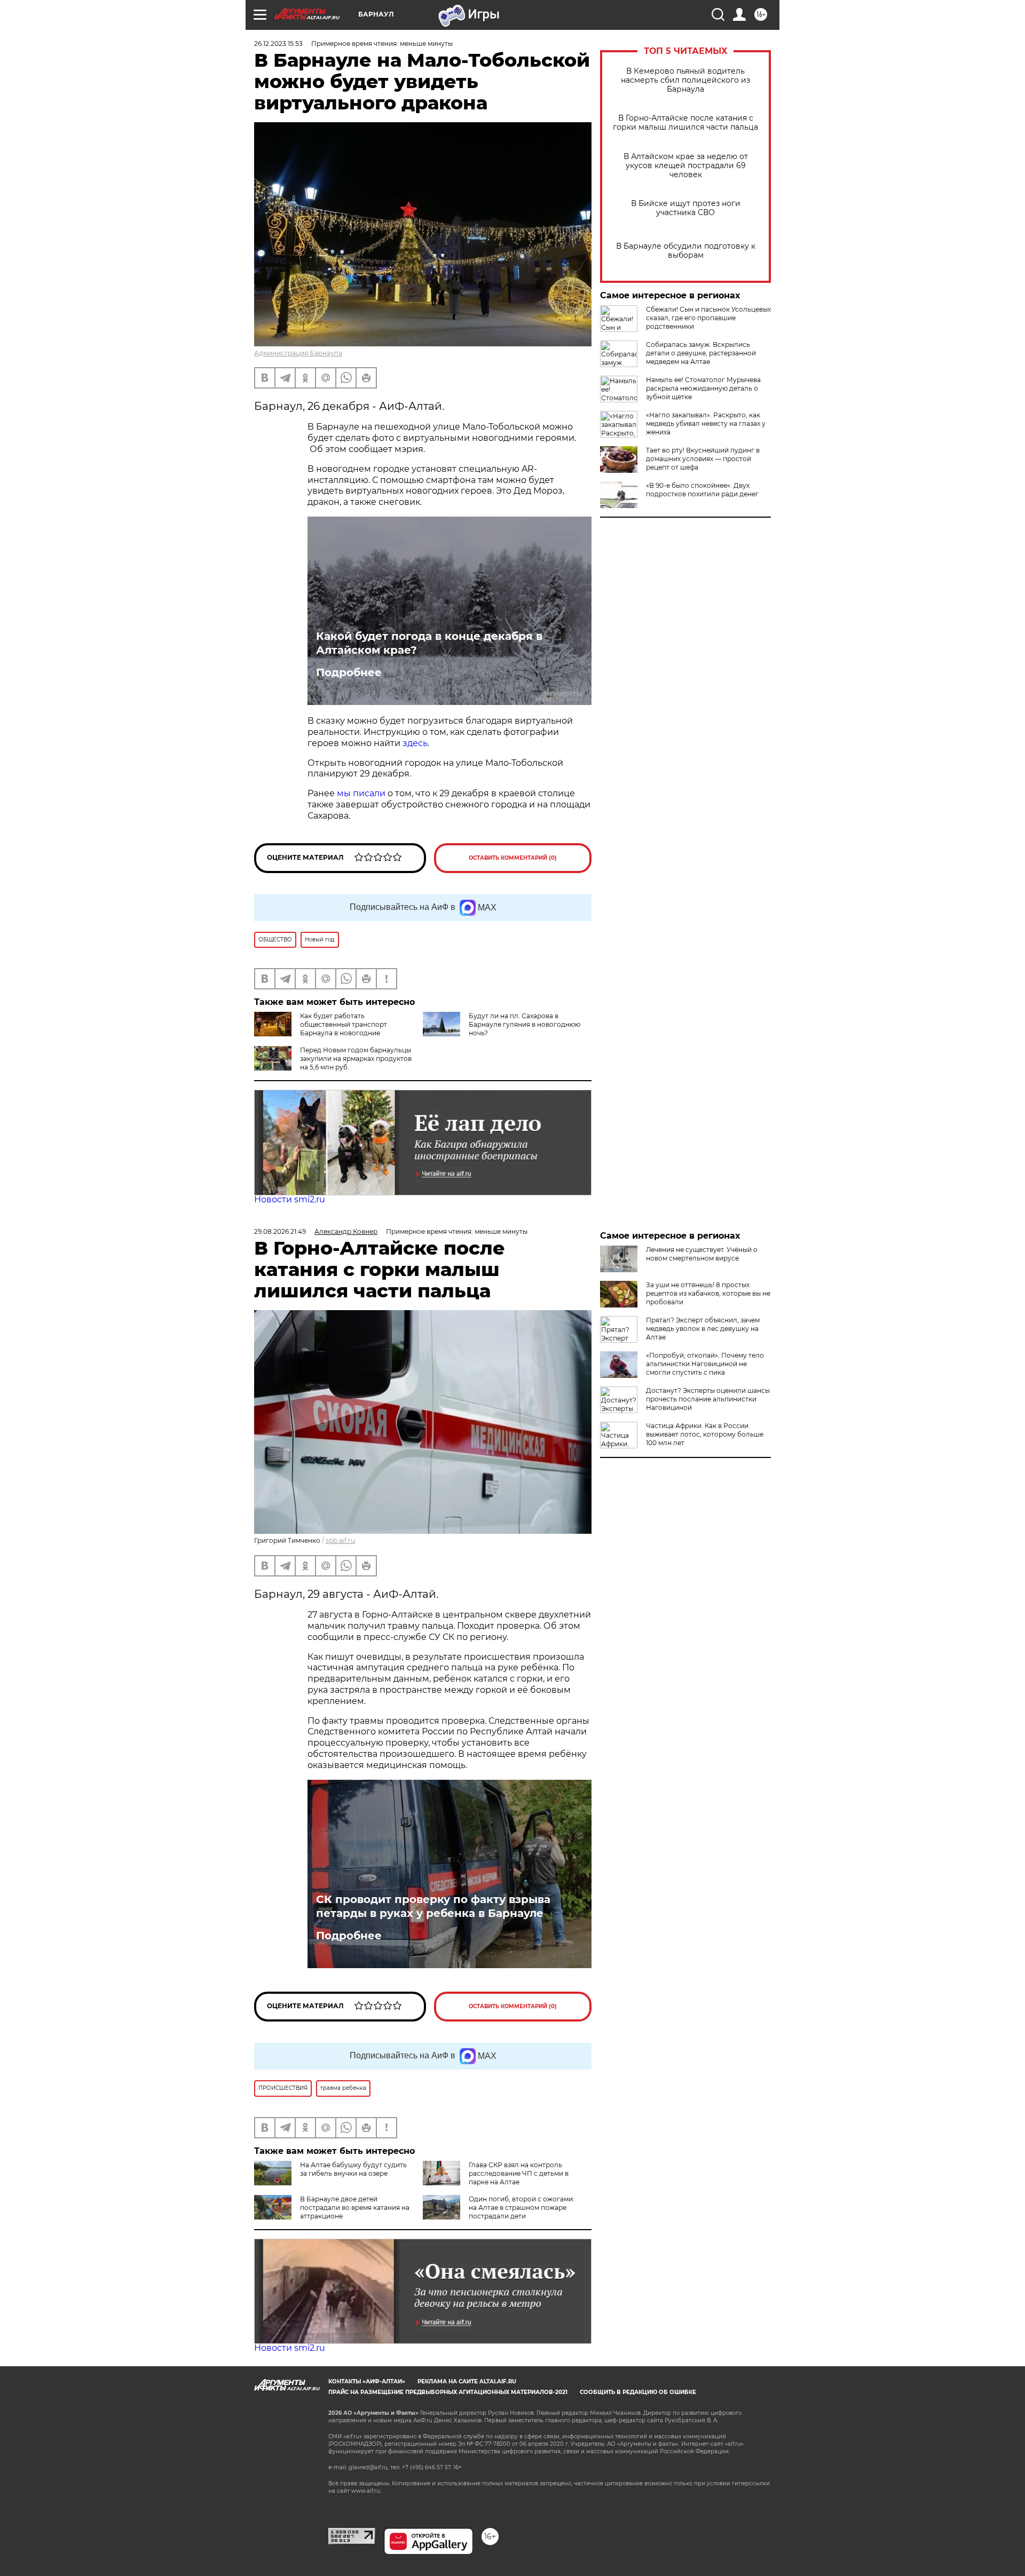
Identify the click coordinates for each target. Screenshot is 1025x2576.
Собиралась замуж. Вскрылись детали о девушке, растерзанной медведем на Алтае (701, 353)
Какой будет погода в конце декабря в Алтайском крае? (429, 643)
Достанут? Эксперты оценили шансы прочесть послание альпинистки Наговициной (708, 1399)
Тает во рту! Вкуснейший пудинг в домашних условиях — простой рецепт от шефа (703, 459)
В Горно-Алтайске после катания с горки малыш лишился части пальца (685, 123)
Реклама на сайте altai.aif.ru (467, 2381)
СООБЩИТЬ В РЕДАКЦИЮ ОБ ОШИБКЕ (638, 2392)
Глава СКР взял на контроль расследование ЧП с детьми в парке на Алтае (519, 2173)
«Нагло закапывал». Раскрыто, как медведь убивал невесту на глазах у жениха (706, 423)
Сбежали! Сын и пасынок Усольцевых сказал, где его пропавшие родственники (708, 318)
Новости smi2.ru (290, 1199)
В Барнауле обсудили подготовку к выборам (686, 251)
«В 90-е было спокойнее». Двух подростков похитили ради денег (702, 490)
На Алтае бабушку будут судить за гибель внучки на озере (353, 2169)
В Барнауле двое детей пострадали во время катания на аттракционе (355, 2208)
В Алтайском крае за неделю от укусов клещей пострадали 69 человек (686, 166)
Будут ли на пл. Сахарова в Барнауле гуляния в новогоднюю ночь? (525, 1024)
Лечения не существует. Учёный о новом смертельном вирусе (702, 1254)
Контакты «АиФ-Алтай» (367, 2381)
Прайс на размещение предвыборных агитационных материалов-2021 (448, 2392)
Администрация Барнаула (298, 353)
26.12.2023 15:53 (278, 43)
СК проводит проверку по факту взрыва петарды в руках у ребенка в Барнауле (433, 1906)
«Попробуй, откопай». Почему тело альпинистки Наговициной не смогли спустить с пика (705, 1364)
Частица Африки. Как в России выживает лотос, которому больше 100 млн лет (705, 1434)
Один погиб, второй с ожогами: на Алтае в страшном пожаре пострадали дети (522, 2208)
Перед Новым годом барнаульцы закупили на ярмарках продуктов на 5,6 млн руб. (356, 1059)
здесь (415, 743)
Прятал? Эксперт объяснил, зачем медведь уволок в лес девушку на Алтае (703, 1329)
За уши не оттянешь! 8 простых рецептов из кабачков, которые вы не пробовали (708, 1293)
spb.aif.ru (340, 1540)
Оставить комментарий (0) (513, 858)
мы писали (361, 793)
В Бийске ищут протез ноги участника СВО (686, 208)
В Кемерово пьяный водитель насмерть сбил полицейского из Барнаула (685, 80)
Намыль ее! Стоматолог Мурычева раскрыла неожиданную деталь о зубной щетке (703, 388)
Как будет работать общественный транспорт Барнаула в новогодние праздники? (321, 1029)
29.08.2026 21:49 (280, 1231)
